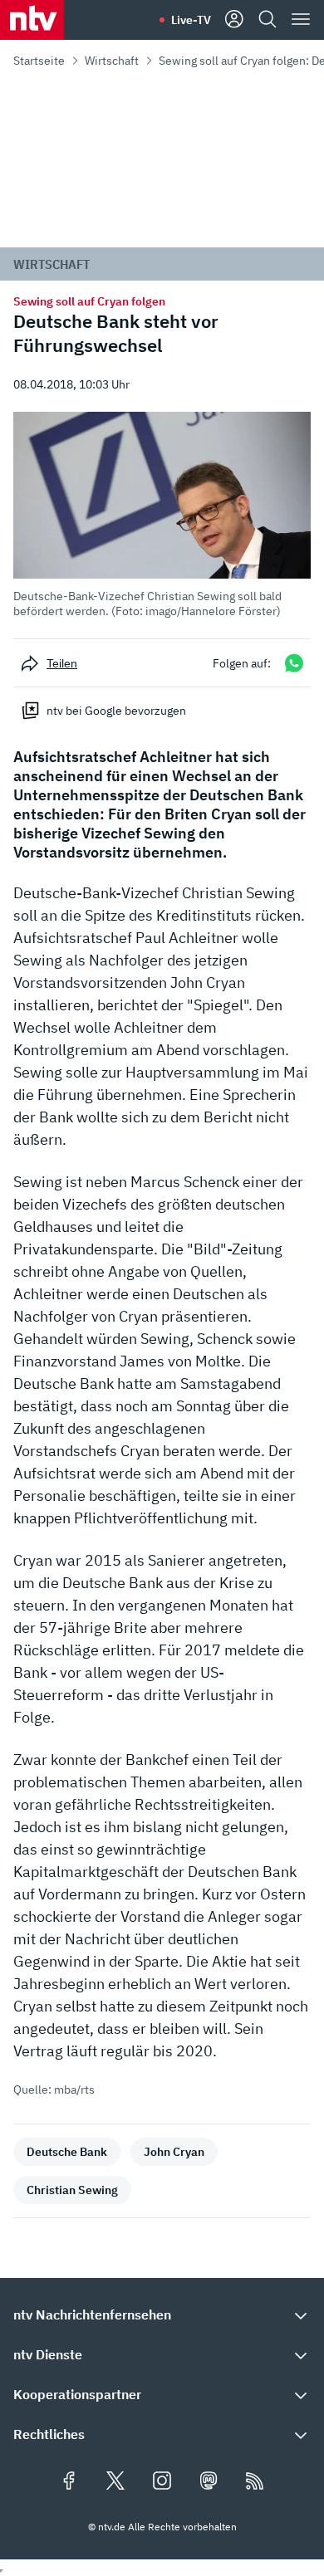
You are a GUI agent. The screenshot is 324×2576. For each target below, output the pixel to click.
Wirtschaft (112, 61)
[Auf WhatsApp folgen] (294, 663)
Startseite (39, 61)
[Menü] (301, 20)
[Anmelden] (234, 20)
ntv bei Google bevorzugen (116, 711)
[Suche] (268, 20)
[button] (162, 515)
